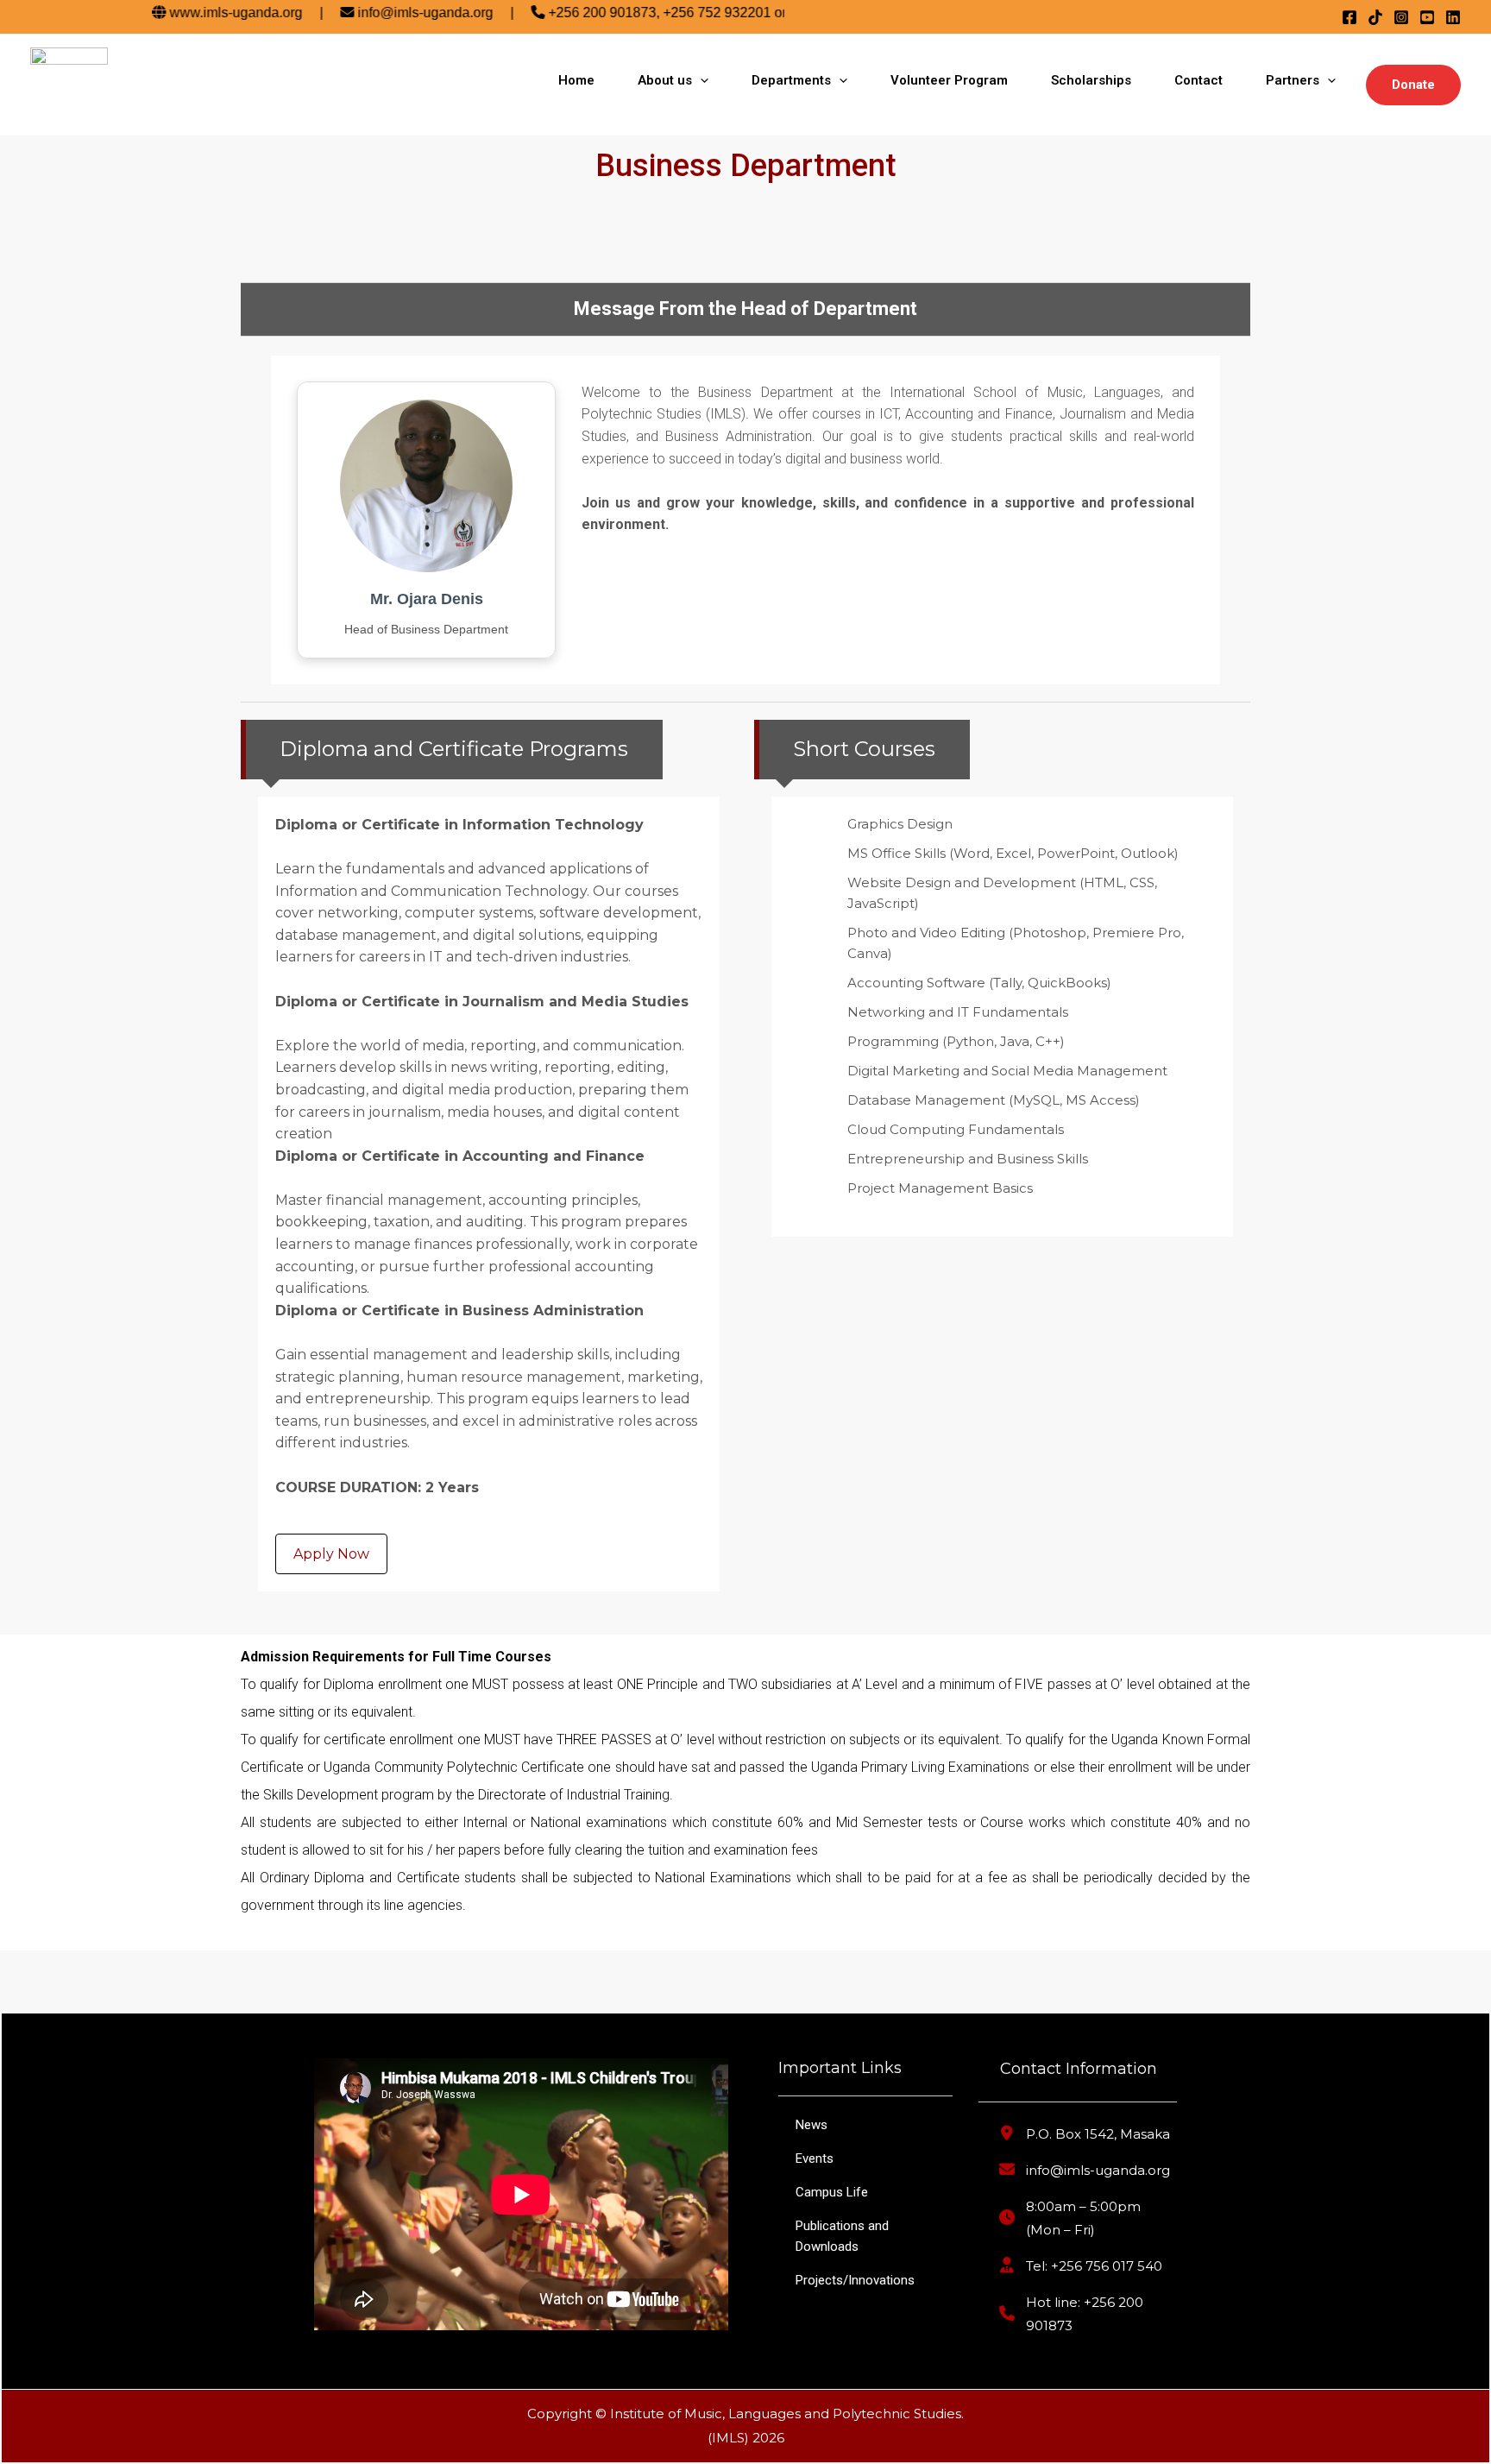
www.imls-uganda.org (198, 13)
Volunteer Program (949, 80)
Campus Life (832, 2192)
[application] (700, 80)
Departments (791, 80)
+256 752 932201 (679, 13)
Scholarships (1091, 80)
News (812, 2125)
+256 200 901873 (565, 13)
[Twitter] (1375, 17)
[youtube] (1427, 17)
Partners (1293, 80)
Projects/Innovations (855, 2280)
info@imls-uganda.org (388, 13)
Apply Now (331, 1554)
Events (815, 2158)
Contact (1198, 80)
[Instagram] (1401, 17)
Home (576, 80)
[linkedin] (1453, 17)
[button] (1413, 85)
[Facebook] (1349, 17)
